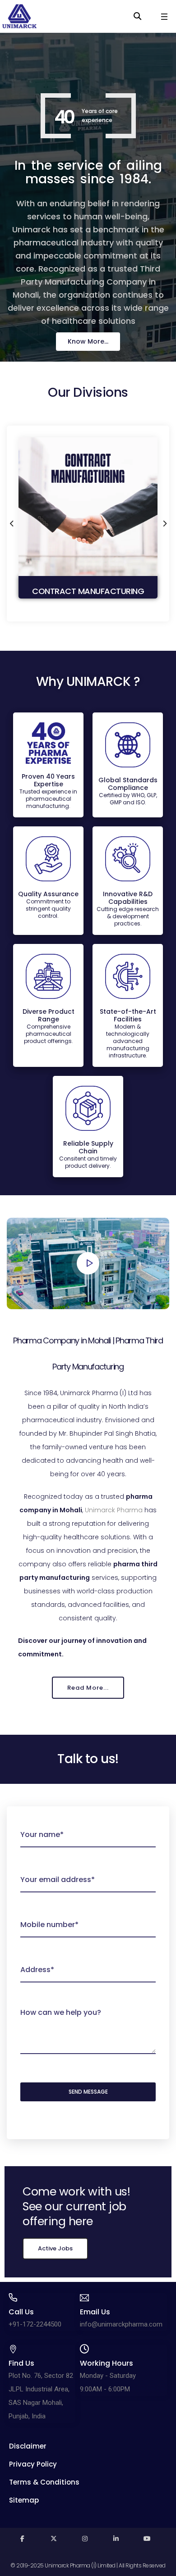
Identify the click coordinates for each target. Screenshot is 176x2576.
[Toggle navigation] (164, 17)
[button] (88, 342)
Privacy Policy (33, 2464)
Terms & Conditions (44, 2482)
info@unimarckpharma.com (121, 2324)
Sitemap (24, 2500)
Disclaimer (28, 2446)
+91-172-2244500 (35, 2324)
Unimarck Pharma (114, 1510)
